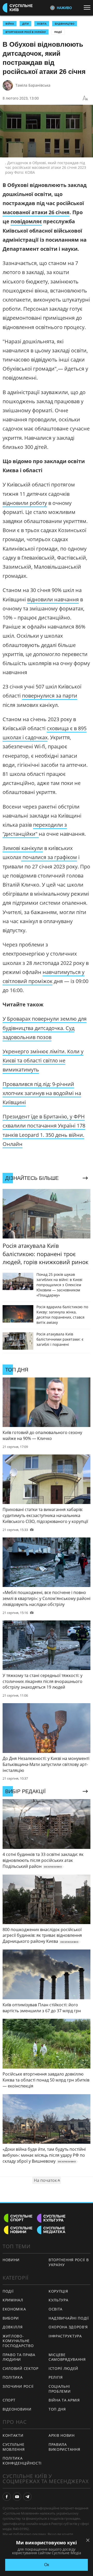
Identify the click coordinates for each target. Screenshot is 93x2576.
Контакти (13, 2435)
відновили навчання (53, 599)
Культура (59, 2300)
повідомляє (26, 221)
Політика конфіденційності (22, 2461)
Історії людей (63, 2368)
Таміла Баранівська (33, 85)
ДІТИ (25, 24)
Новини (11, 2260)
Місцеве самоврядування (67, 2357)
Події (58, 32)
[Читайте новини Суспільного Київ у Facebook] (7, 2497)
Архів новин (62, 2435)
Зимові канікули (23, 848)
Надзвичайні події (69, 2318)
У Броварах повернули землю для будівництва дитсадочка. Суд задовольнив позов (45, 1028)
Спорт (9, 2400)
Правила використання (64, 2447)
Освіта (56, 2309)
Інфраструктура (65, 2336)
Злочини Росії (18, 2386)
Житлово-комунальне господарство (18, 2341)
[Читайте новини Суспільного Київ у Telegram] (27, 2497)
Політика (13, 2377)
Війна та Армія (64, 2400)
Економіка (14, 2309)
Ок (47, 2565)
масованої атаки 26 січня (36, 212)
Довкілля (13, 2327)
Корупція (58, 2291)
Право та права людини (19, 2357)
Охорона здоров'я (68, 2327)
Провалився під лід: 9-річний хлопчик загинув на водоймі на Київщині (42, 1093)
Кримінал (13, 2300)
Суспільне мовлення (14, 2447)
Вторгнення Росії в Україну (26, 32)
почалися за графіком (49, 857)
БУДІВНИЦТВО (65, 24)
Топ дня (57, 2409)
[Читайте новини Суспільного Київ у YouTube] (17, 2497)
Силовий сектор (21, 2368)
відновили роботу (25, 503)
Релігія (56, 2377)
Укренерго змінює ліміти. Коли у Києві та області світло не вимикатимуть (43, 1060)
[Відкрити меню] (88, 8)
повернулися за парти (50, 696)
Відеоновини (17, 2409)
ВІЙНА (10, 24)
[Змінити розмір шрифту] (85, 98)
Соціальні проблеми (60, 2389)
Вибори (11, 2318)
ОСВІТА (42, 24)
